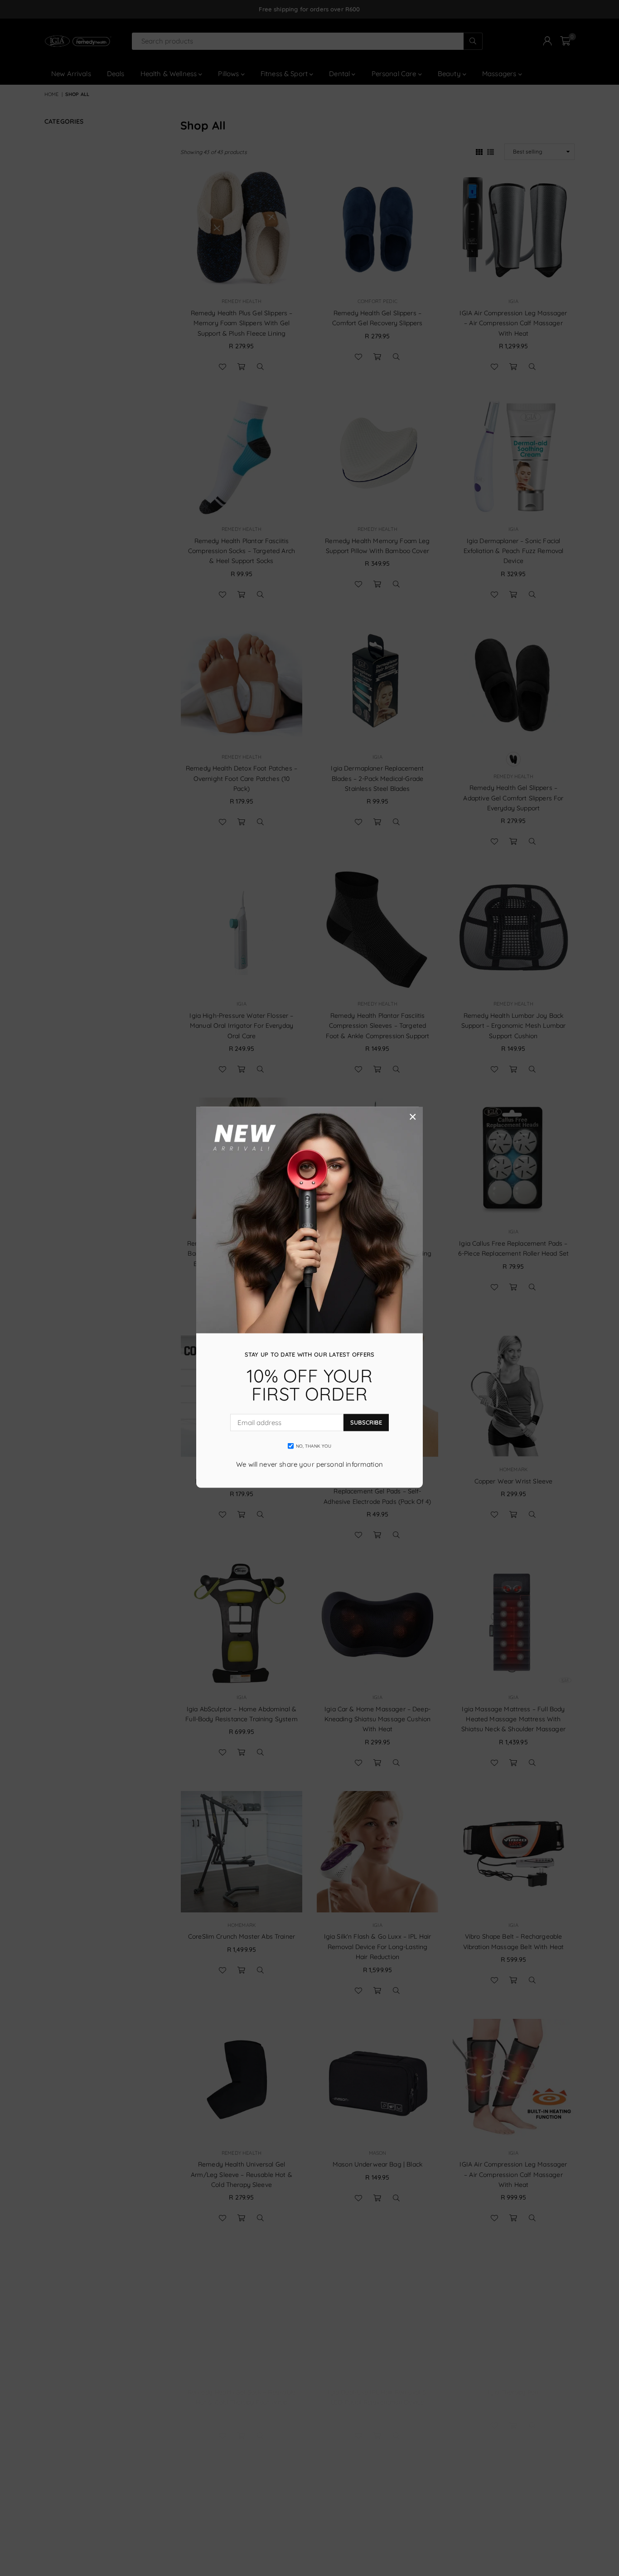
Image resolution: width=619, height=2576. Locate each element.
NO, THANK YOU (314, 1446)
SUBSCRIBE (366, 1422)
